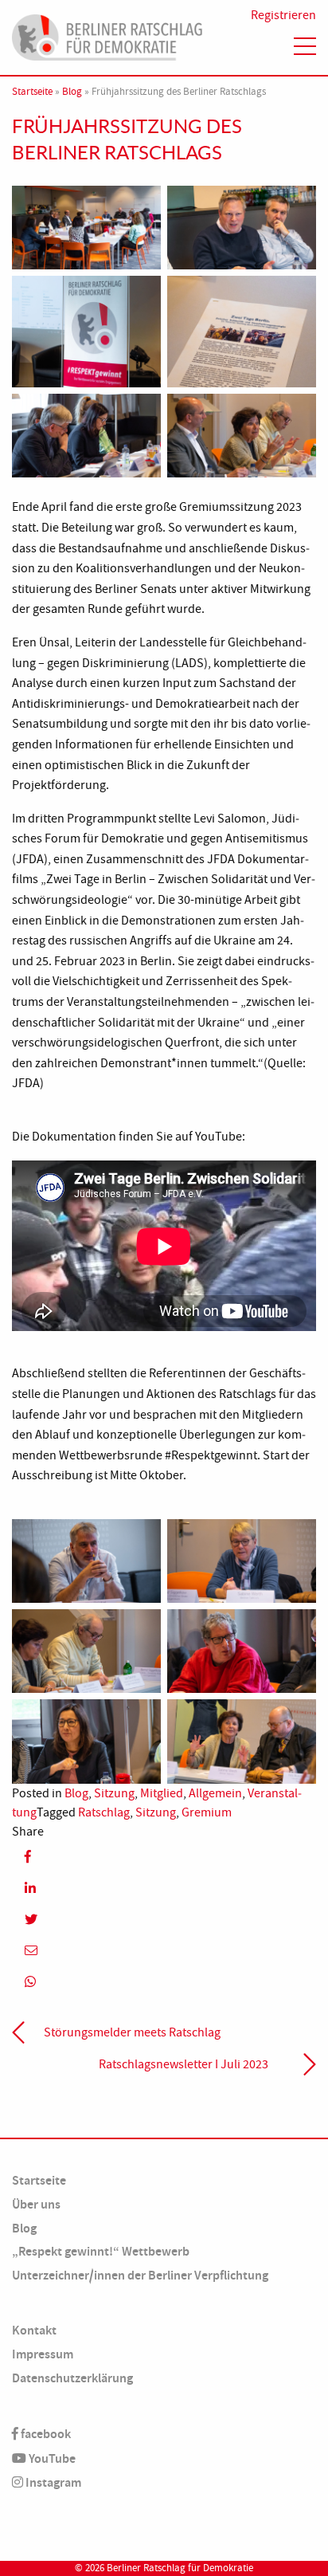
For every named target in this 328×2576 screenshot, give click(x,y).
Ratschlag (104, 1812)
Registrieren (283, 15)
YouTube (51, 2458)
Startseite (32, 92)
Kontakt (34, 2330)
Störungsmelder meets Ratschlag (132, 2032)
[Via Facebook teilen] (164, 1857)
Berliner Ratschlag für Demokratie (180, 2568)
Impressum (43, 2354)
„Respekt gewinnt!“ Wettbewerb (101, 2251)
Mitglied (162, 1793)
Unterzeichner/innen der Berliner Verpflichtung (140, 2275)
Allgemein (215, 1793)
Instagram (52, 2482)
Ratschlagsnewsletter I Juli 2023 (184, 2064)
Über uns (36, 2204)
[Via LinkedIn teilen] (164, 1888)
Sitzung (114, 1793)
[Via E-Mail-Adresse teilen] (164, 1951)
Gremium (207, 1812)
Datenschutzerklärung (72, 2378)
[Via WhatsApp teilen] (164, 1982)
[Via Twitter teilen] (164, 1919)
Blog (72, 92)
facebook (45, 2434)
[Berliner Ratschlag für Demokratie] (107, 35)
